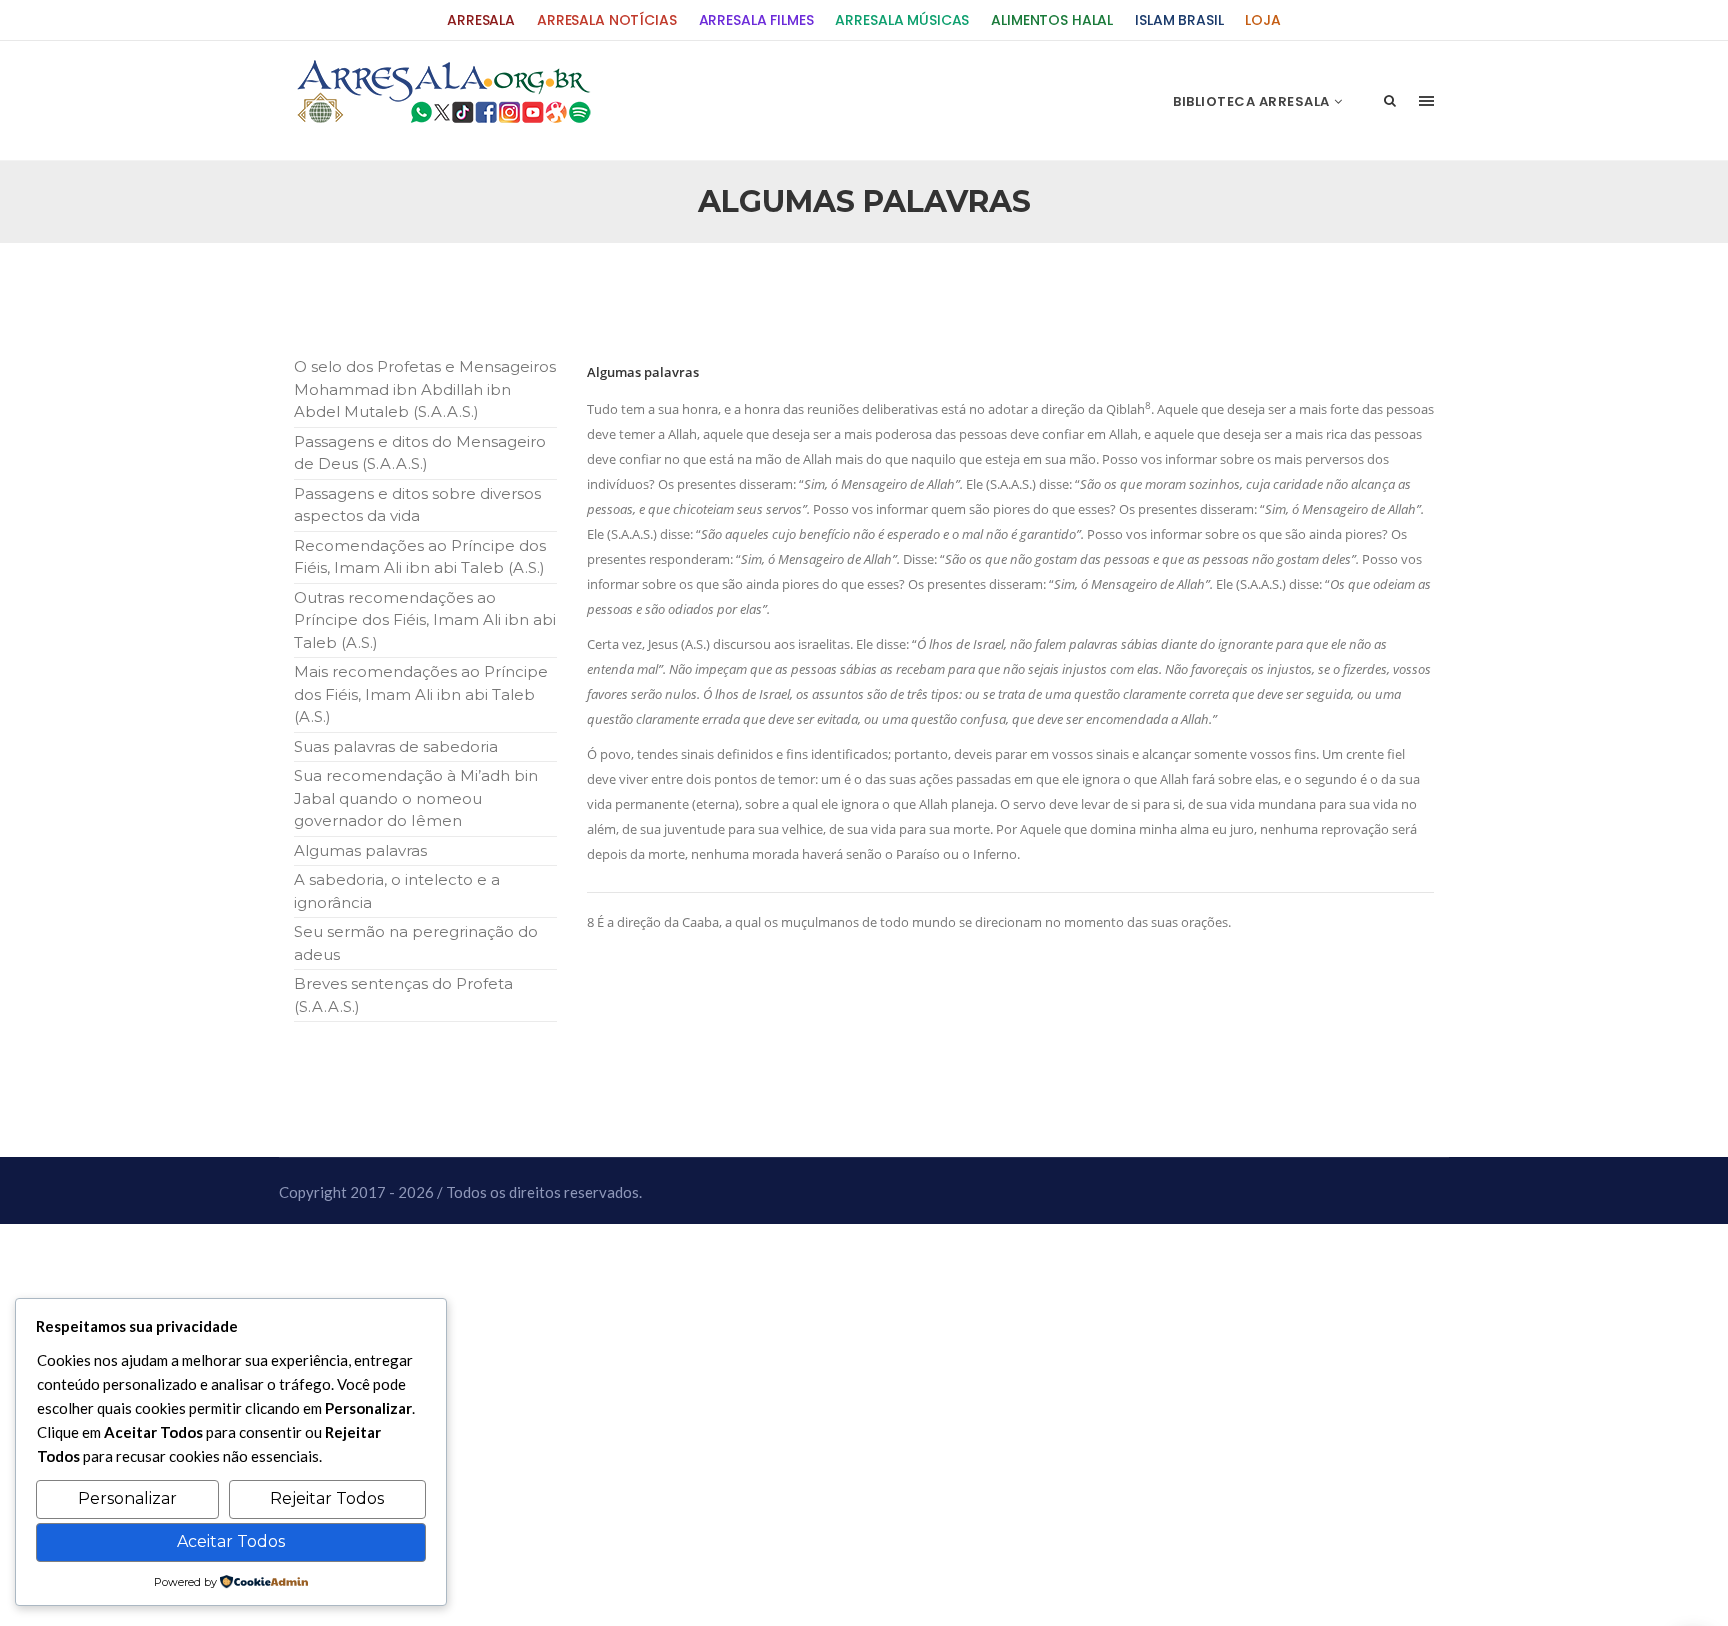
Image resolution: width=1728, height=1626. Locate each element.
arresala (481, 20)
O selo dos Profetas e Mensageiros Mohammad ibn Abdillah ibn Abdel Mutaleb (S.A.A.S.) (425, 389)
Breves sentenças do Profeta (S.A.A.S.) (403, 995)
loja (1262, 20)
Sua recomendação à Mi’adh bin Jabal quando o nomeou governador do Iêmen (416, 798)
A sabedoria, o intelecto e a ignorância (397, 891)
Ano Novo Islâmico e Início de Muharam (1063, 291)
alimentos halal (1052, 20)
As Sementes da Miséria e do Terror (485, 291)
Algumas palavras (360, 850)
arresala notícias (607, 20)
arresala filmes (756, 20)
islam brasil (1179, 20)
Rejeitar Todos (327, 1498)
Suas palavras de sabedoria (396, 746)
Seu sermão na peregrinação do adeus (416, 943)
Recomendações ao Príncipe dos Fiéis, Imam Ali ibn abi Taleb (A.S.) (420, 557)
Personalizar (127, 1498)
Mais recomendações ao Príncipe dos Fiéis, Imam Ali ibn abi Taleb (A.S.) (421, 694)
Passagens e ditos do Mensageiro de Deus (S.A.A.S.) (420, 453)
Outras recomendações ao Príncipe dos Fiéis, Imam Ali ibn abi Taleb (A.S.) (425, 620)
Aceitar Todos (231, 1541)
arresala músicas (902, 20)
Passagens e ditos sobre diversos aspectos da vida (417, 505)
